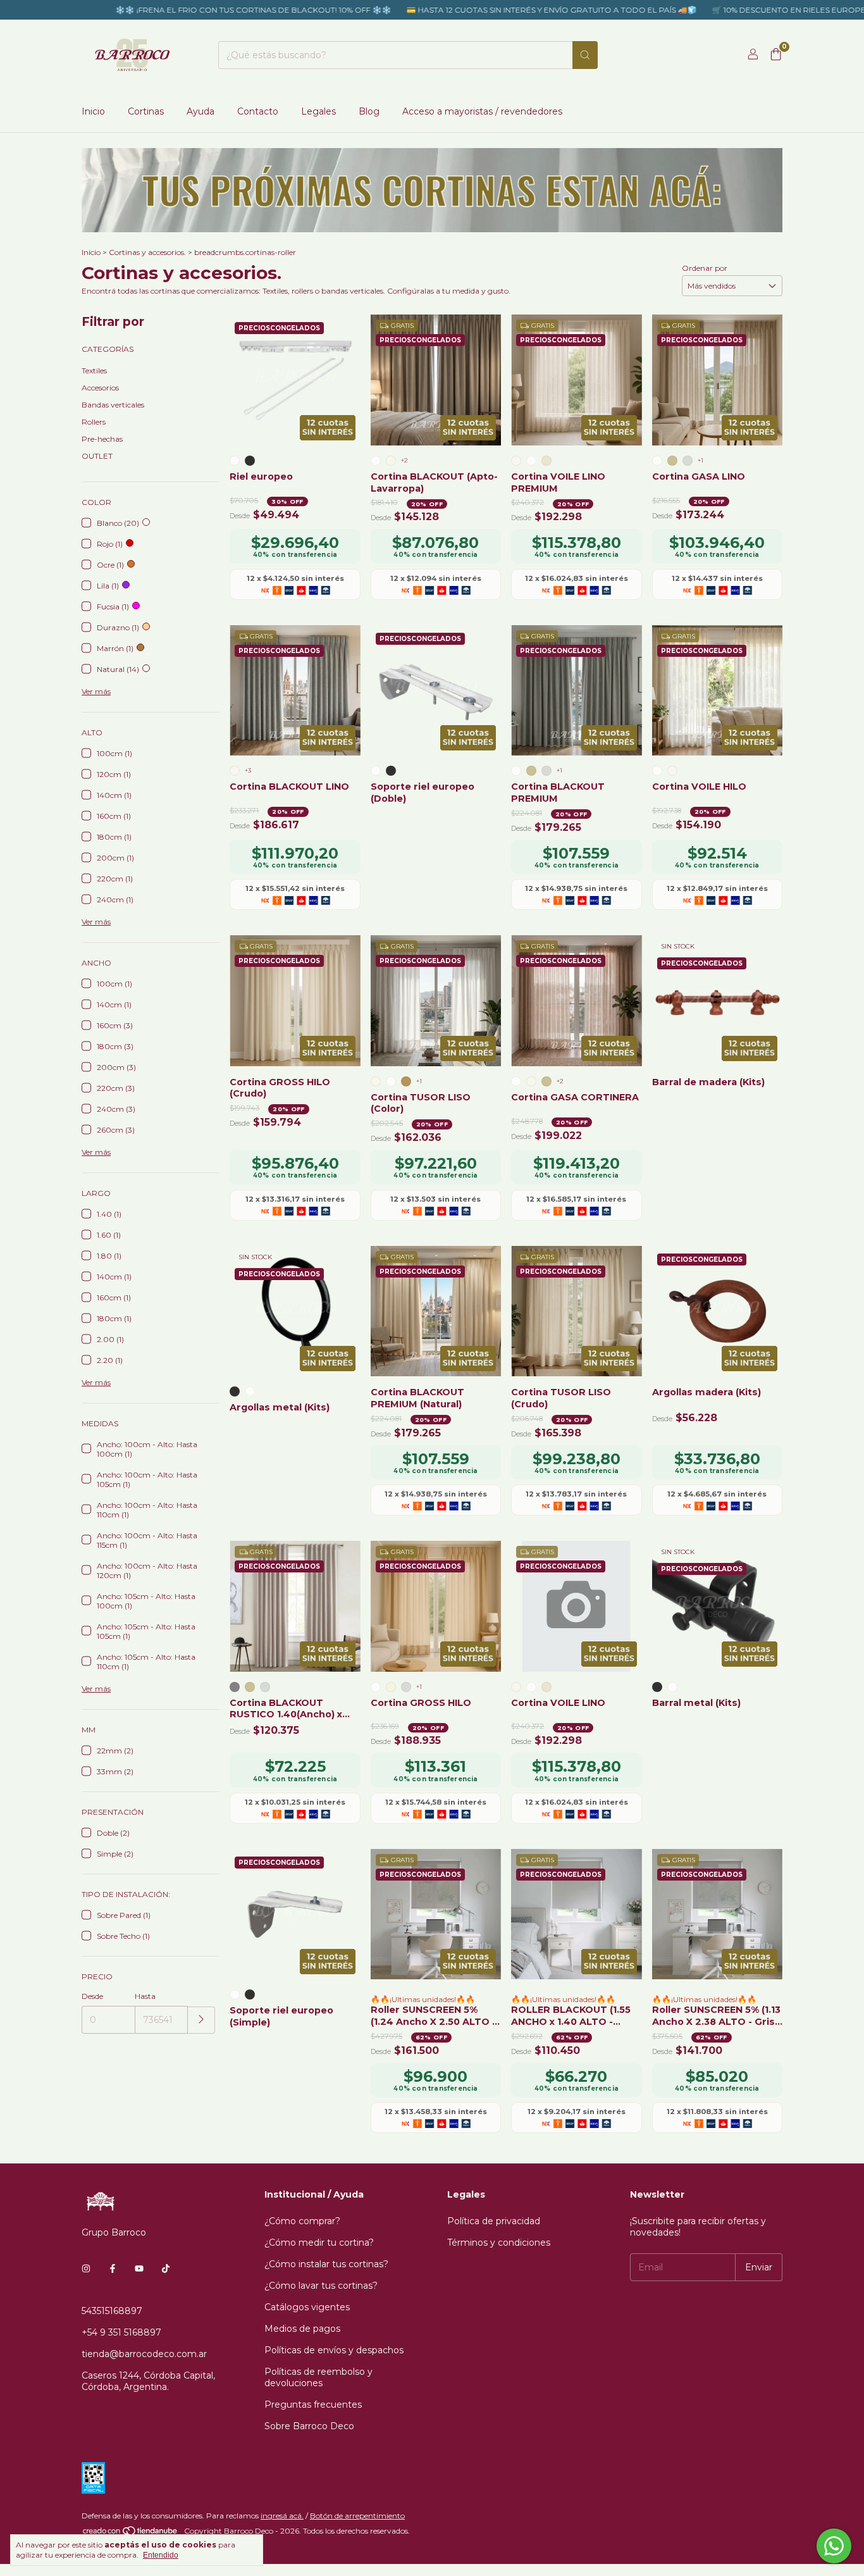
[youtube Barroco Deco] (139, 2269)
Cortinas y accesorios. (147, 252)
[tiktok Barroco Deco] (166, 2269)
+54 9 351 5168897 (121, 2332)
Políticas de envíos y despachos (334, 2350)
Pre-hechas (102, 439)
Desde (92, 1996)
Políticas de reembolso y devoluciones (318, 2377)
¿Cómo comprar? (302, 2221)
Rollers (94, 422)
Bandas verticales (113, 405)
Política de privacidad (494, 2221)
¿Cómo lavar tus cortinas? (321, 2286)
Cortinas (146, 111)
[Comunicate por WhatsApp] (834, 2546)
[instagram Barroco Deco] (86, 2269)
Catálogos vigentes (307, 2307)
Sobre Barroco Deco (309, 2426)
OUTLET (97, 456)
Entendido (161, 2555)
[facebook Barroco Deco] (113, 2269)
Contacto (258, 111)
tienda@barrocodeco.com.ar (144, 2354)
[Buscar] (585, 55)
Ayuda (201, 111)
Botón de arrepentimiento (357, 2516)
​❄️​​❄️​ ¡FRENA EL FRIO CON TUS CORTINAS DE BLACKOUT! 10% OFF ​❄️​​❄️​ (194, 10)
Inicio (93, 111)
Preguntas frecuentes (313, 2405)
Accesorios (100, 388)
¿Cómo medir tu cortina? (319, 2243)
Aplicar (201, 2020)
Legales (318, 111)
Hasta (145, 1996)
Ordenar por (705, 268)
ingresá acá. (282, 2516)
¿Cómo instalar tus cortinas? (326, 2264)
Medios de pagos (302, 2329)
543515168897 (112, 2311)
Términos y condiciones (499, 2243)
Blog (369, 111)
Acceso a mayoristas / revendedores (482, 111)
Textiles (94, 370)
